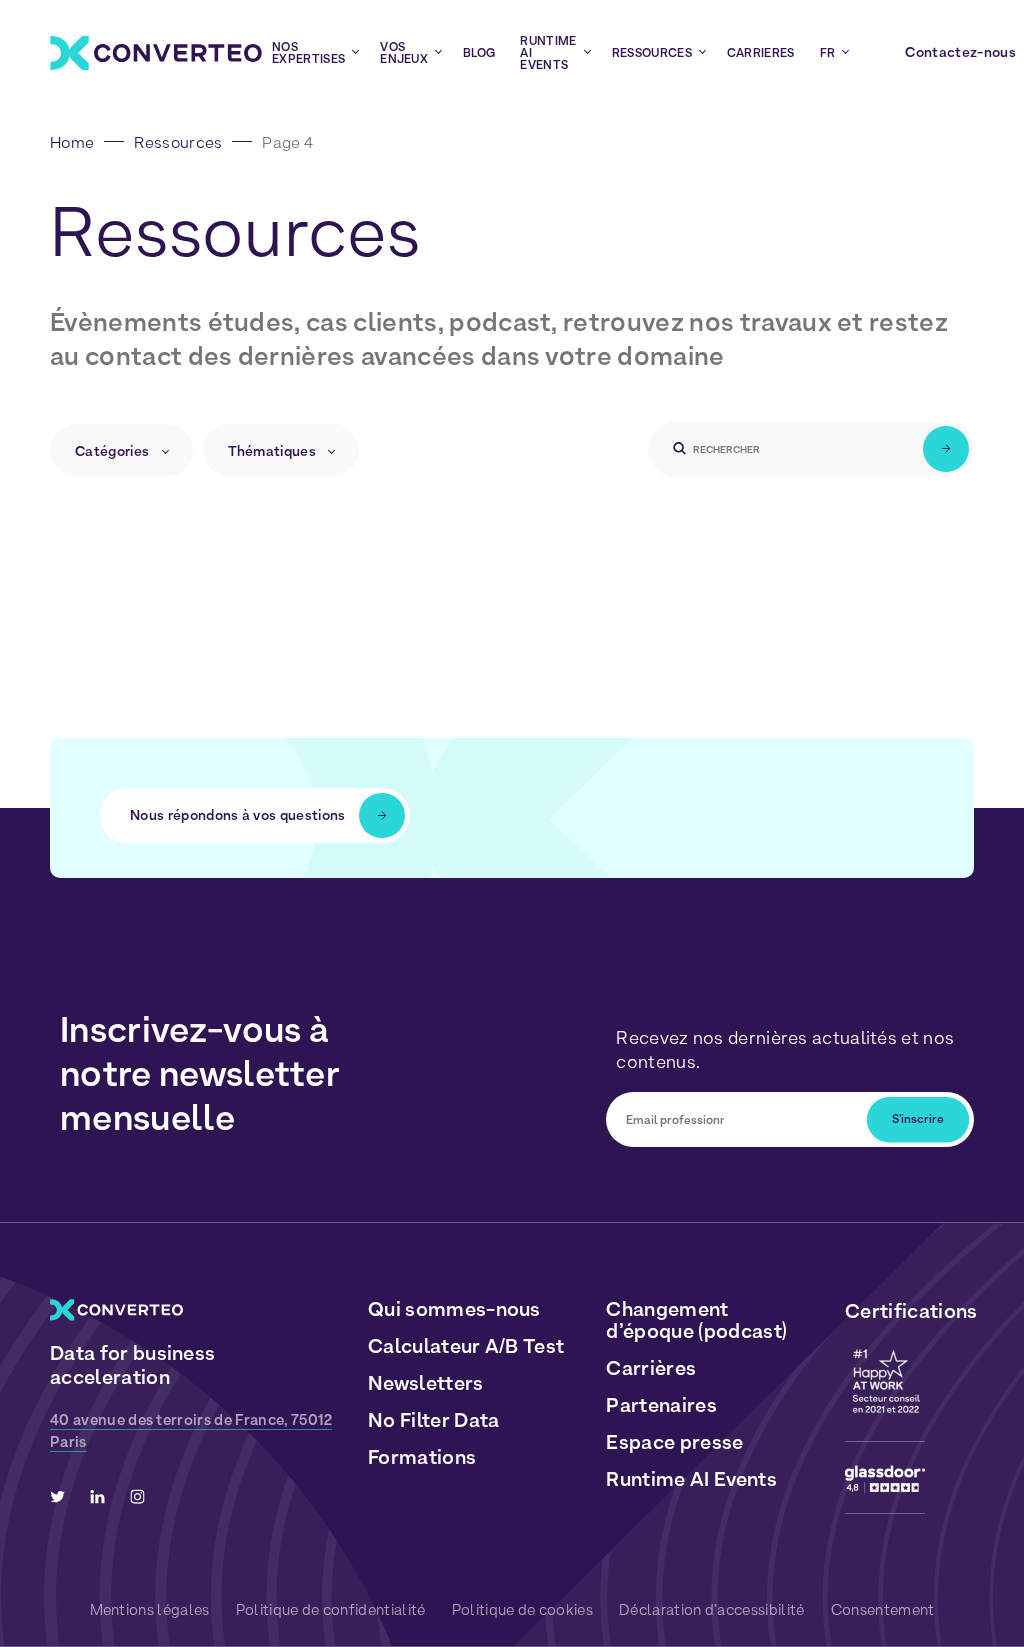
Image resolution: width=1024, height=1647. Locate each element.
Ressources (178, 142)
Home (72, 142)
